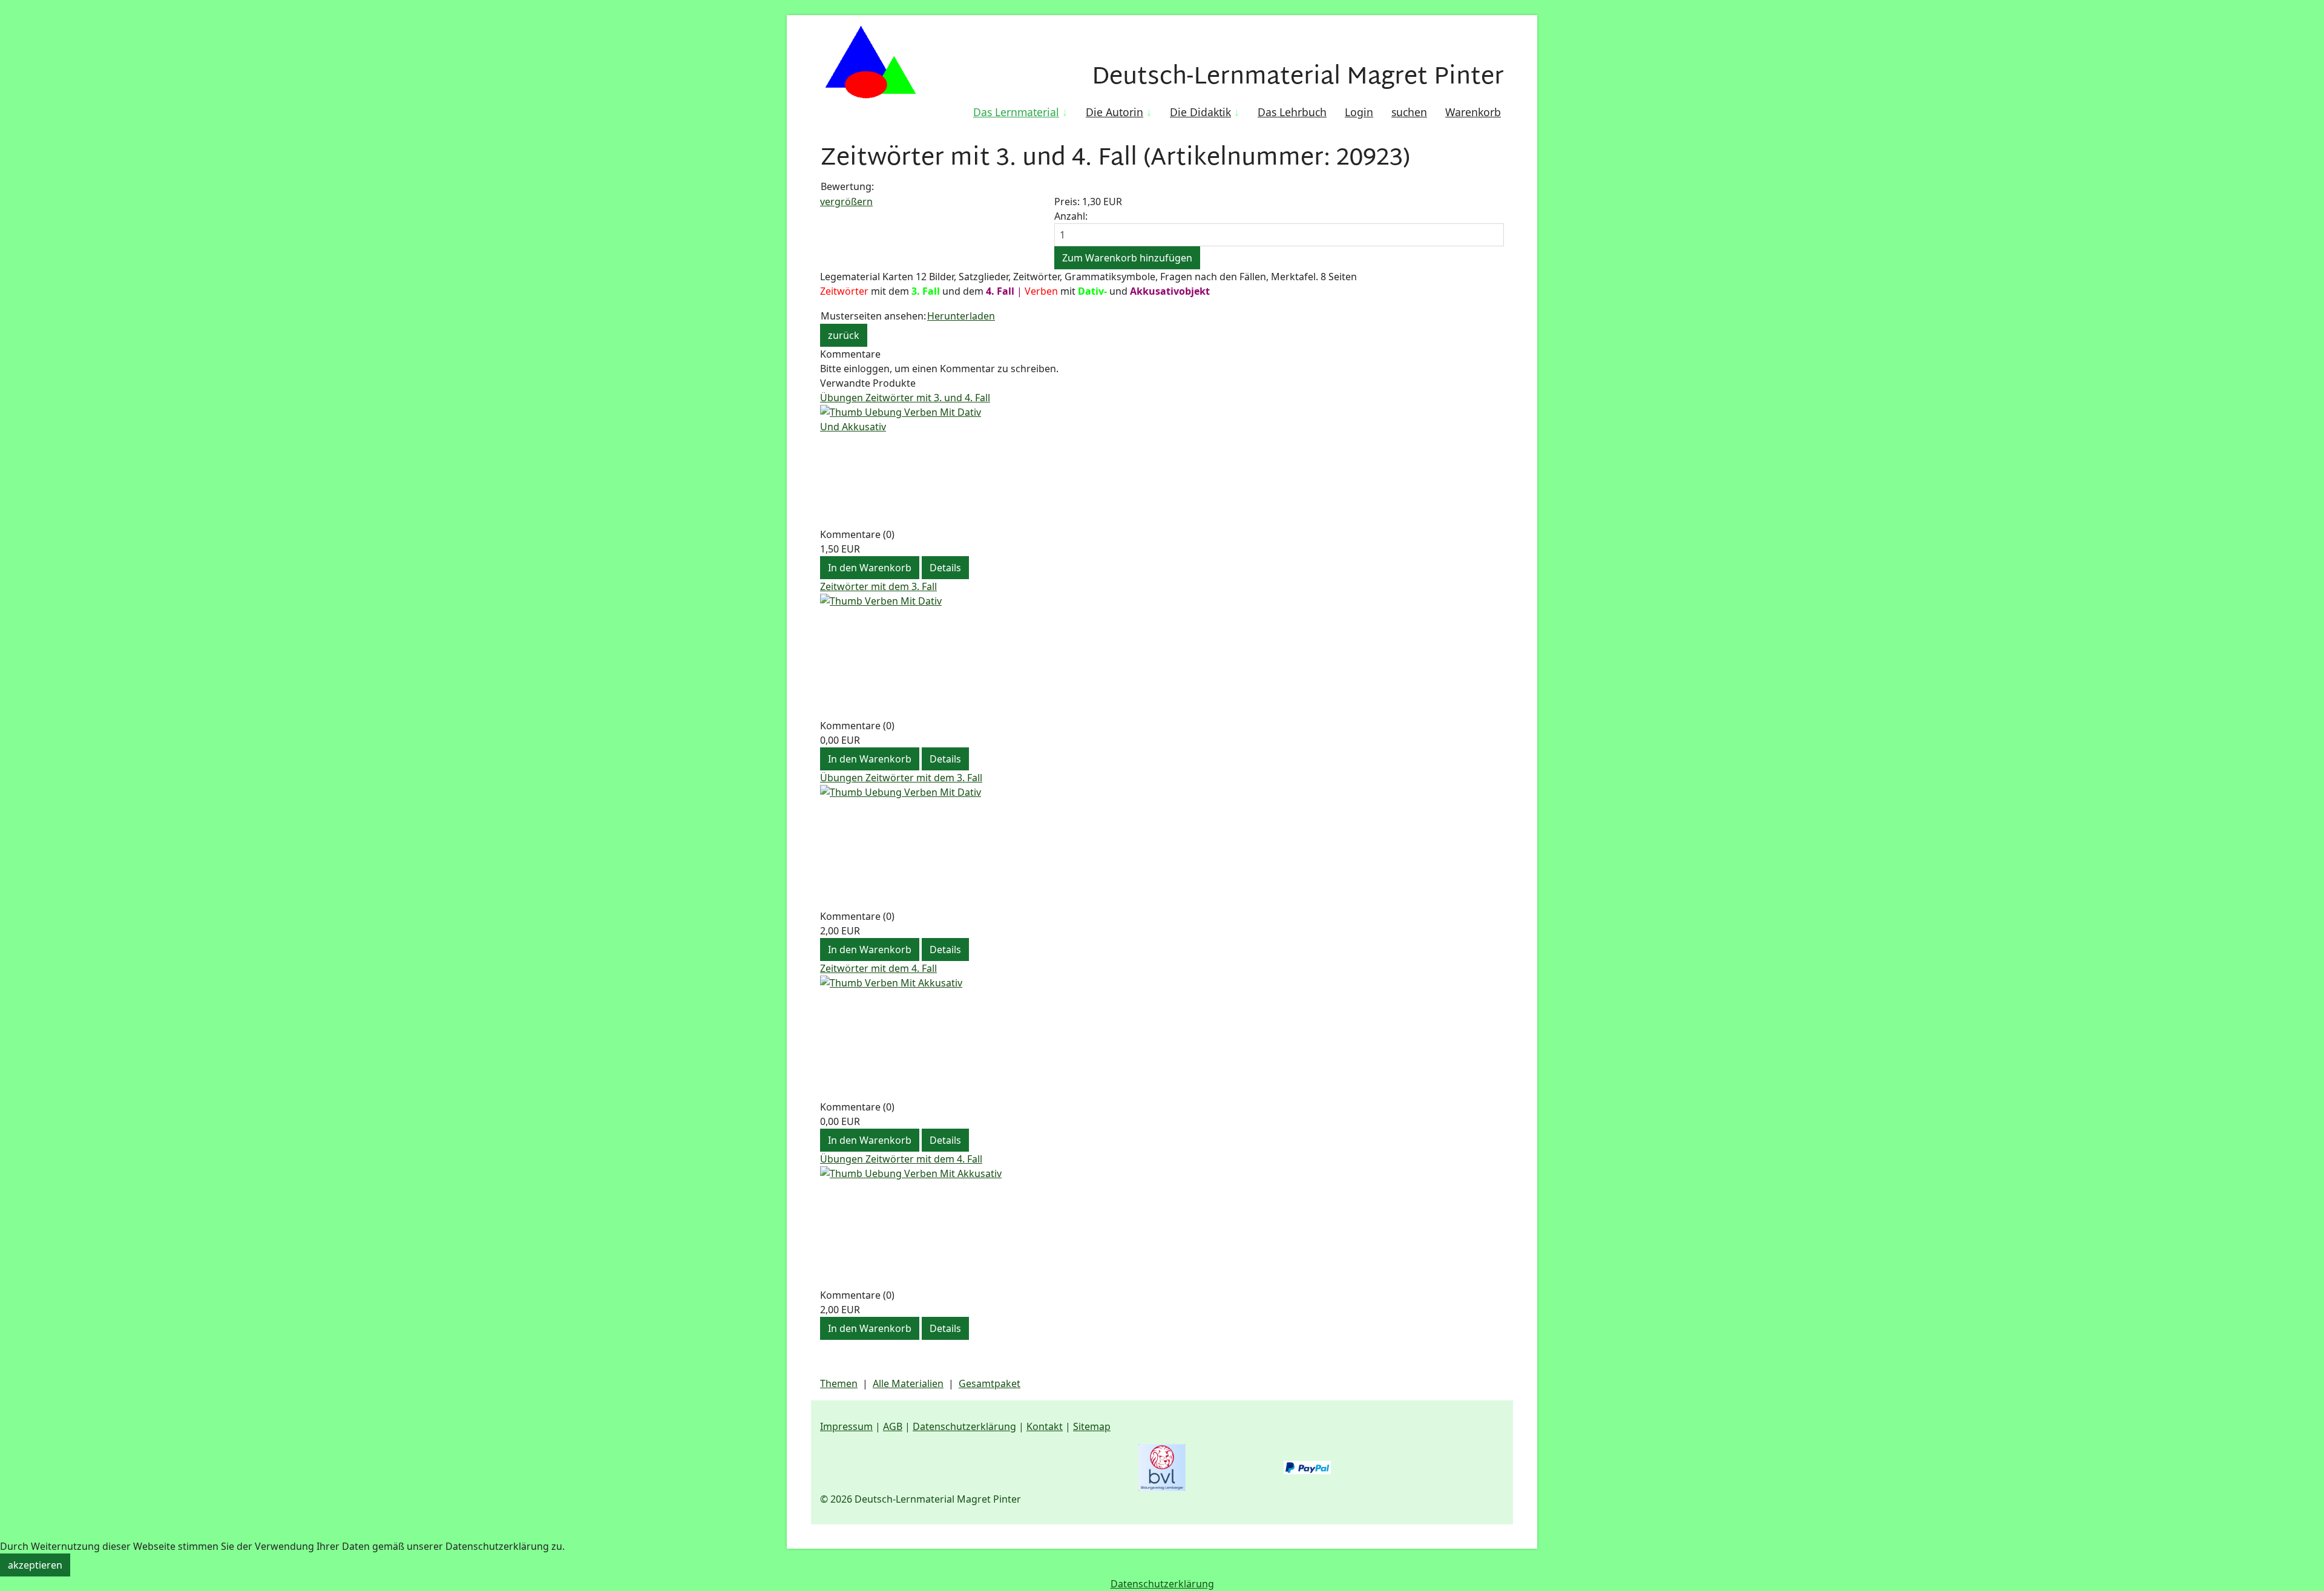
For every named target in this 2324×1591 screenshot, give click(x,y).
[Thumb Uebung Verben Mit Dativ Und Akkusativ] (1162, 466)
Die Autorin (1114, 112)
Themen (839, 1383)
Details (945, 568)
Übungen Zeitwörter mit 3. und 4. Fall (905, 398)
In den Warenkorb (870, 568)
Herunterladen (961, 316)
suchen (1409, 112)
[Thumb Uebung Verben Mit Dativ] (1162, 847)
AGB (893, 1426)
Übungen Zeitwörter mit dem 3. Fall (901, 778)
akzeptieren (35, 1565)
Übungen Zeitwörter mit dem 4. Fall (901, 1159)
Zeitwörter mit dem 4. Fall (878, 968)
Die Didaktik (1200, 112)
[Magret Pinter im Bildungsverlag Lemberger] (1162, 1468)
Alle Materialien (908, 1383)
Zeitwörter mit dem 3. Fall (878, 586)
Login (1359, 112)
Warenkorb (1473, 112)
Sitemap (1092, 1426)
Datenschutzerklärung (964, 1426)
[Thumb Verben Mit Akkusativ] (1162, 1038)
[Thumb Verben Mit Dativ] (1162, 656)
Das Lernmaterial (1016, 112)
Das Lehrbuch (1292, 112)
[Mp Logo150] (870, 64)
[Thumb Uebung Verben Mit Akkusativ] (1162, 1227)
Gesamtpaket (990, 1383)
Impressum (846, 1426)
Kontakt (1045, 1426)
